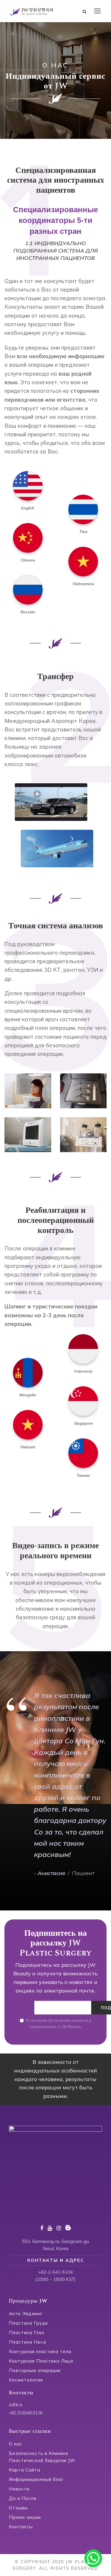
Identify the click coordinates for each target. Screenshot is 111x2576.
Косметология (26, 2380)
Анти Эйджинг (26, 2314)
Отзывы (18, 2508)
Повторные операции (35, 2370)
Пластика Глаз (27, 2333)
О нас (16, 2444)
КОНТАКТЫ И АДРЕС (56, 2260)
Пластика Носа (28, 2342)
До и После (23, 2498)
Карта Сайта (25, 2470)
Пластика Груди (28, 2323)
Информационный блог (36, 2479)
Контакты (21, 2527)
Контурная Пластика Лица (41, 2361)
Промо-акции (25, 2517)
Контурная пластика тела (40, 2351)
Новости (19, 2489)
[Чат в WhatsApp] (93, 2558)
